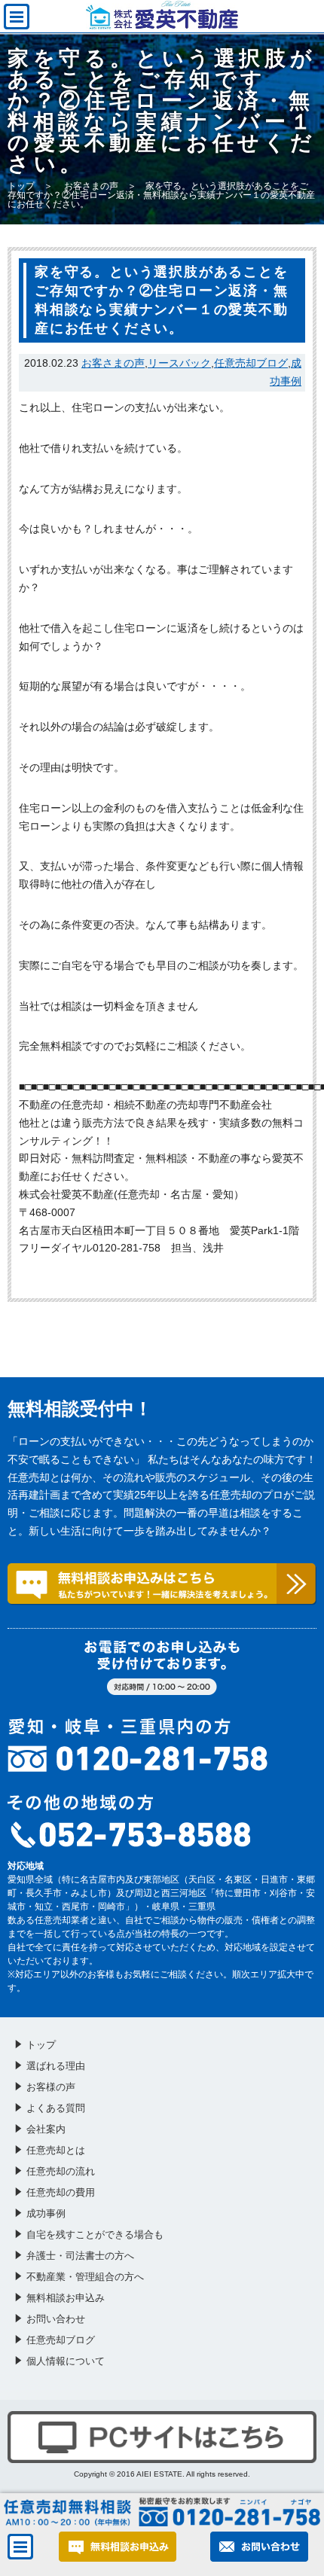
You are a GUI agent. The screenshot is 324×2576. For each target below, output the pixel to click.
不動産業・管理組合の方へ (85, 2277)
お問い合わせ (56, 2319)
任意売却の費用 (61, 2192)
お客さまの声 (91, 186)
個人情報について (66, 2361)
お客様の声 (51, 2087)
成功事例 (46, 2213)
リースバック (179, 363)
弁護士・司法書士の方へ (80, 2256)
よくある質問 (56, 2108)
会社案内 (46, 2129)
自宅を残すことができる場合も (95, 2235)
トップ (21, 186)
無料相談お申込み (66, 2298)
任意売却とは (56, 2150)
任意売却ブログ (251, 363)
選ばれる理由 (56, 2066)
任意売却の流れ (61, 2171)
